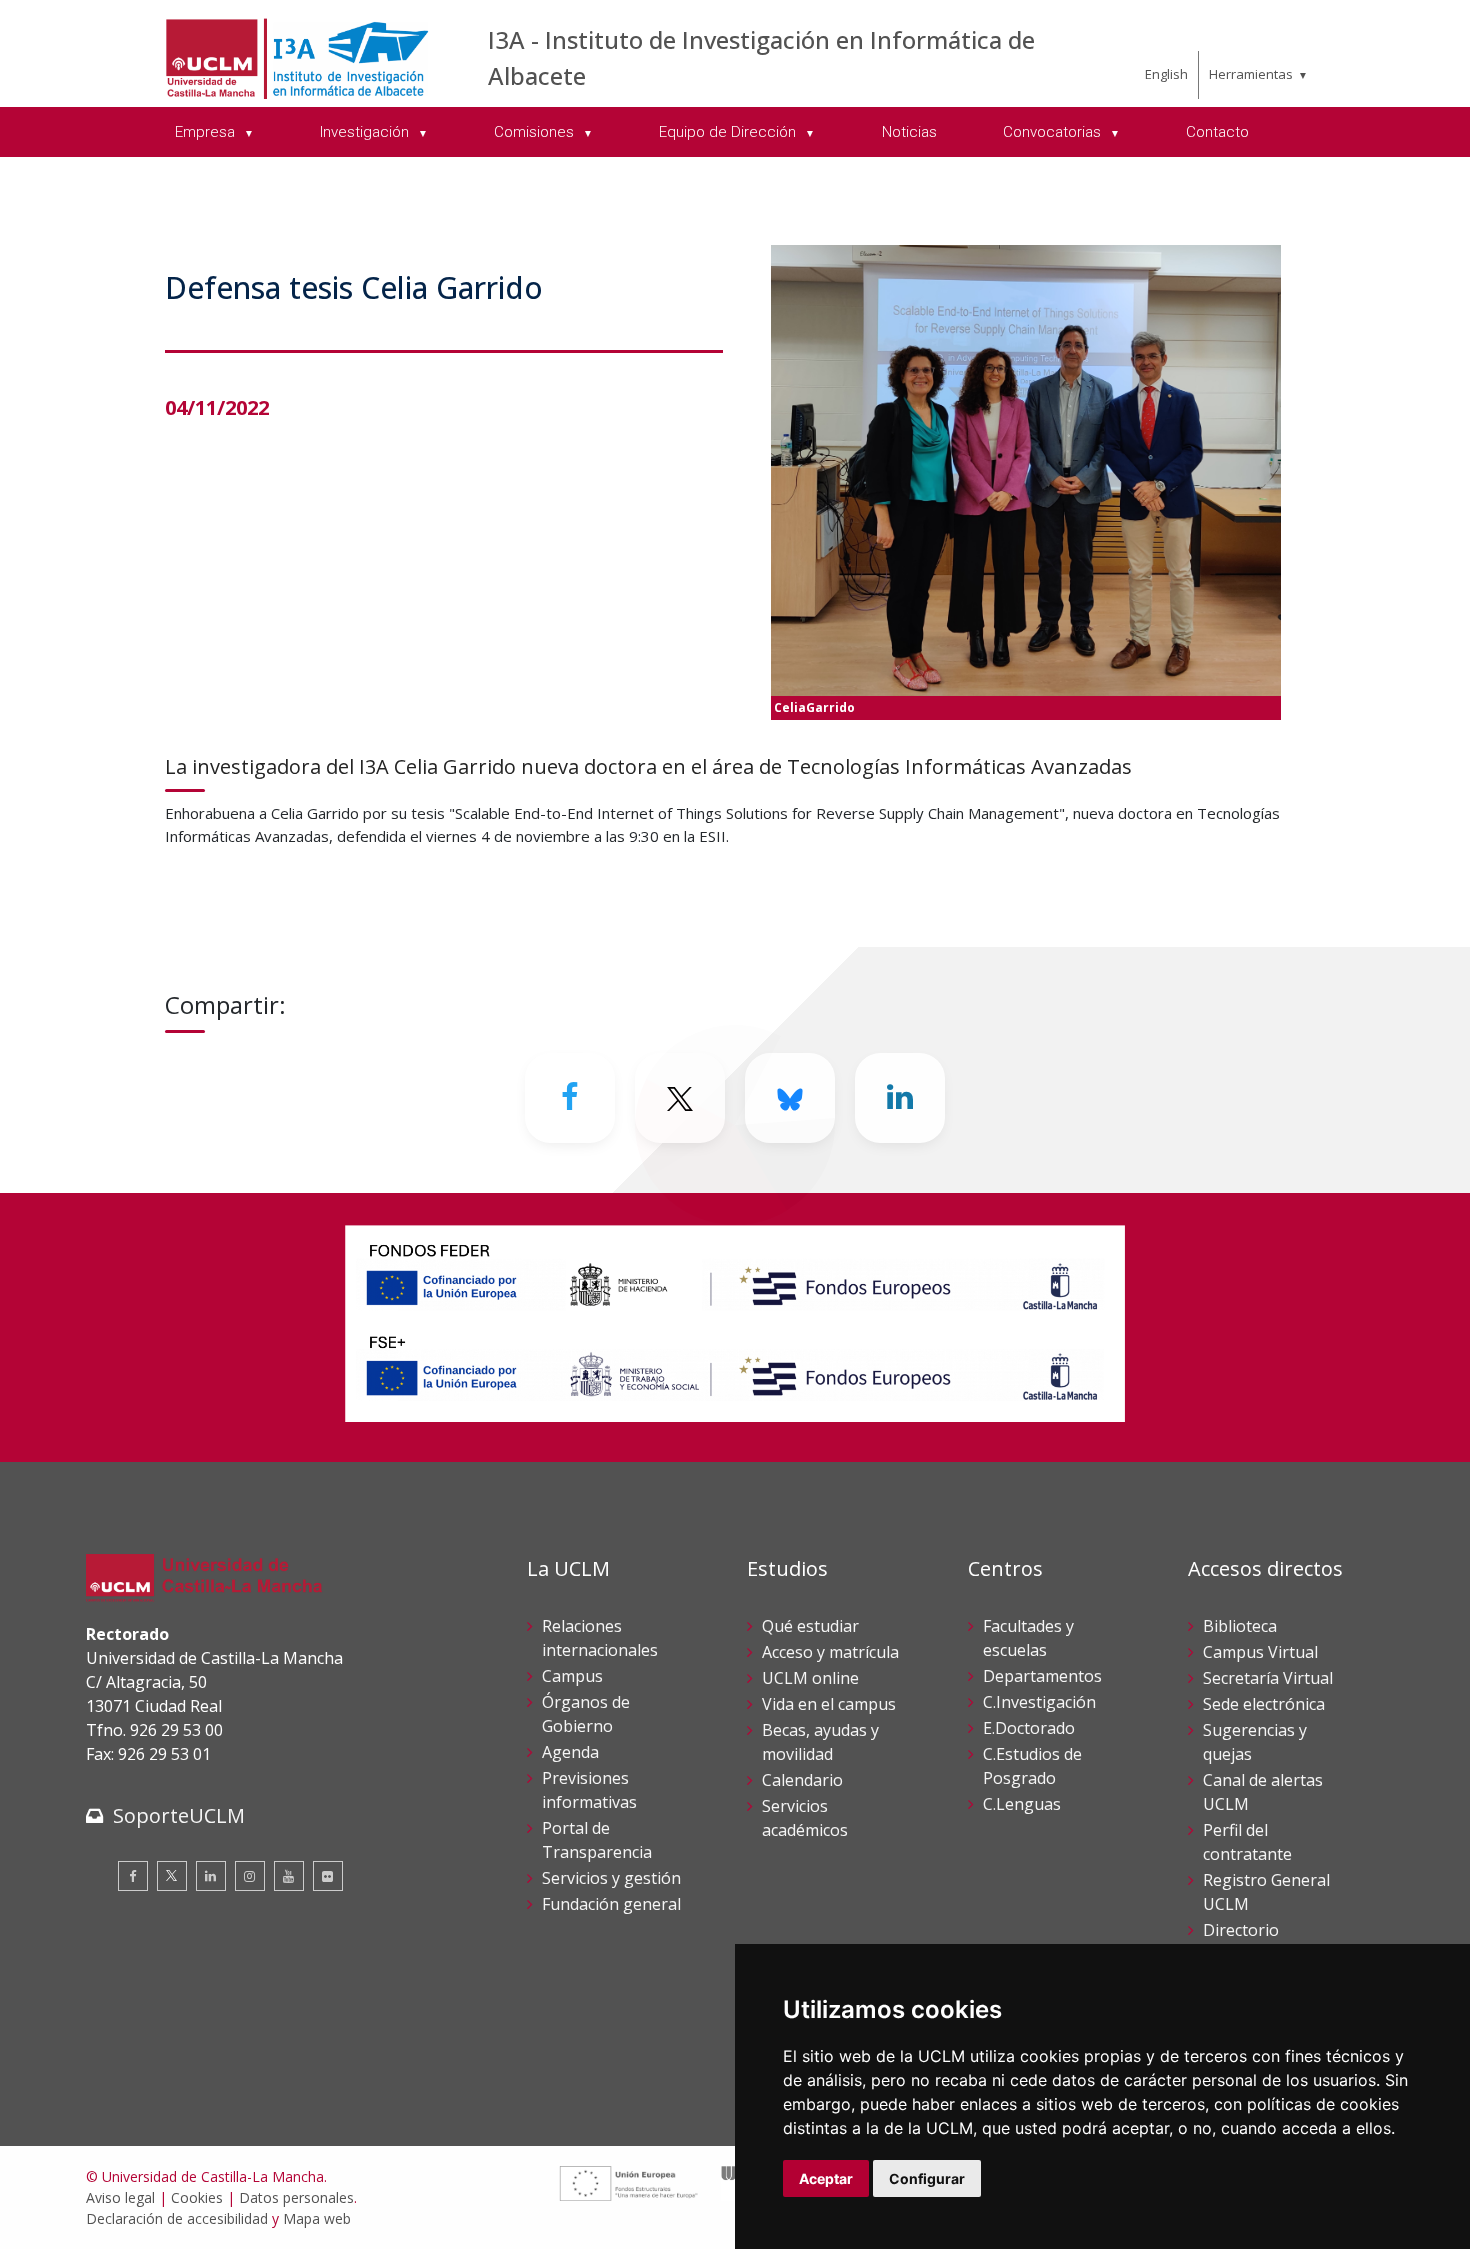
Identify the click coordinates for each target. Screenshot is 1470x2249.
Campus (572, 1676)
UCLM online (810, 1678)
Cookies (197, 2197)
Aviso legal (120, 2197)
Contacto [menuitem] (1217, 132)
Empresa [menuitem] (207, 132)
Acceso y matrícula (830, 1652)
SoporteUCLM (179, 1815)
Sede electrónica (1264, 1704)
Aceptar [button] (826, 2178)
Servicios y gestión (611, 1878)
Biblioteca (1240, 1626)
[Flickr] (328, 1876)
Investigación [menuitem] (366, 132)
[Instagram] (250, 1876)
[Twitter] (172, 1876)
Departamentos (1042, 1676)
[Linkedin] (900, 1098)
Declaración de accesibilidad (177, 2218)
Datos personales (296, 2197)
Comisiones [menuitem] (536, 132)
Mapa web (317, 2218)
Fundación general (611, 1904)
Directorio (1241, 1930)
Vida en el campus (829, 1704)
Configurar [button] (927, 2178)
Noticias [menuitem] (909, 132)
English (1166, 74)
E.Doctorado (1029, 1728)
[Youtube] (289, 1876)
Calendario (802, 1780)
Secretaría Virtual (1268, 1678)
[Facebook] (570, 1098)
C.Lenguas (1022, 1804)
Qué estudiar (810, 1626)
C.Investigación (1039, 1702)
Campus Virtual (1260, 1652)
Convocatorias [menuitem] (1054, 132)
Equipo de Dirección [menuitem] (729, 132)
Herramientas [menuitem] (1251, 74)
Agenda (570, 1752)
